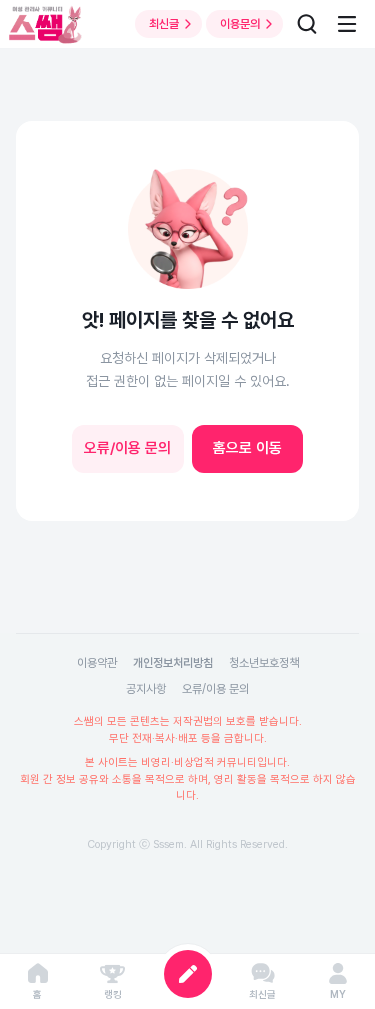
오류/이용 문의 (127, 448)
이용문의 (240, 24)
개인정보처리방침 (173, 663)
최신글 (164, 24)
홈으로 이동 (247, 448)
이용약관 (97, 663)
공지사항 (146, 689)
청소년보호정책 (264, 663)
